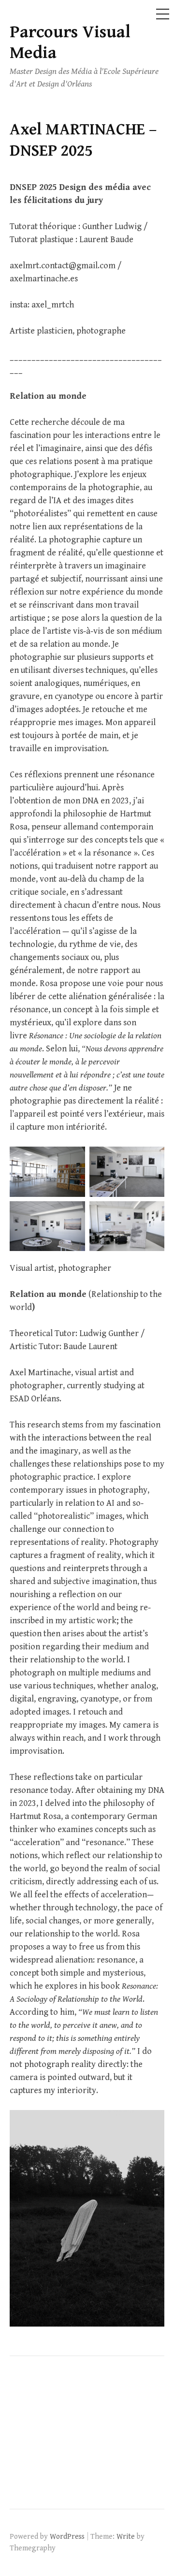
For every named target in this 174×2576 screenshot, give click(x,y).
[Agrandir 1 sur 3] (72, 1159)
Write (126, 2536)
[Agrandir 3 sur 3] (72, 1214)
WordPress (67, 2536)
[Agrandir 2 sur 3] (152, 1159)
